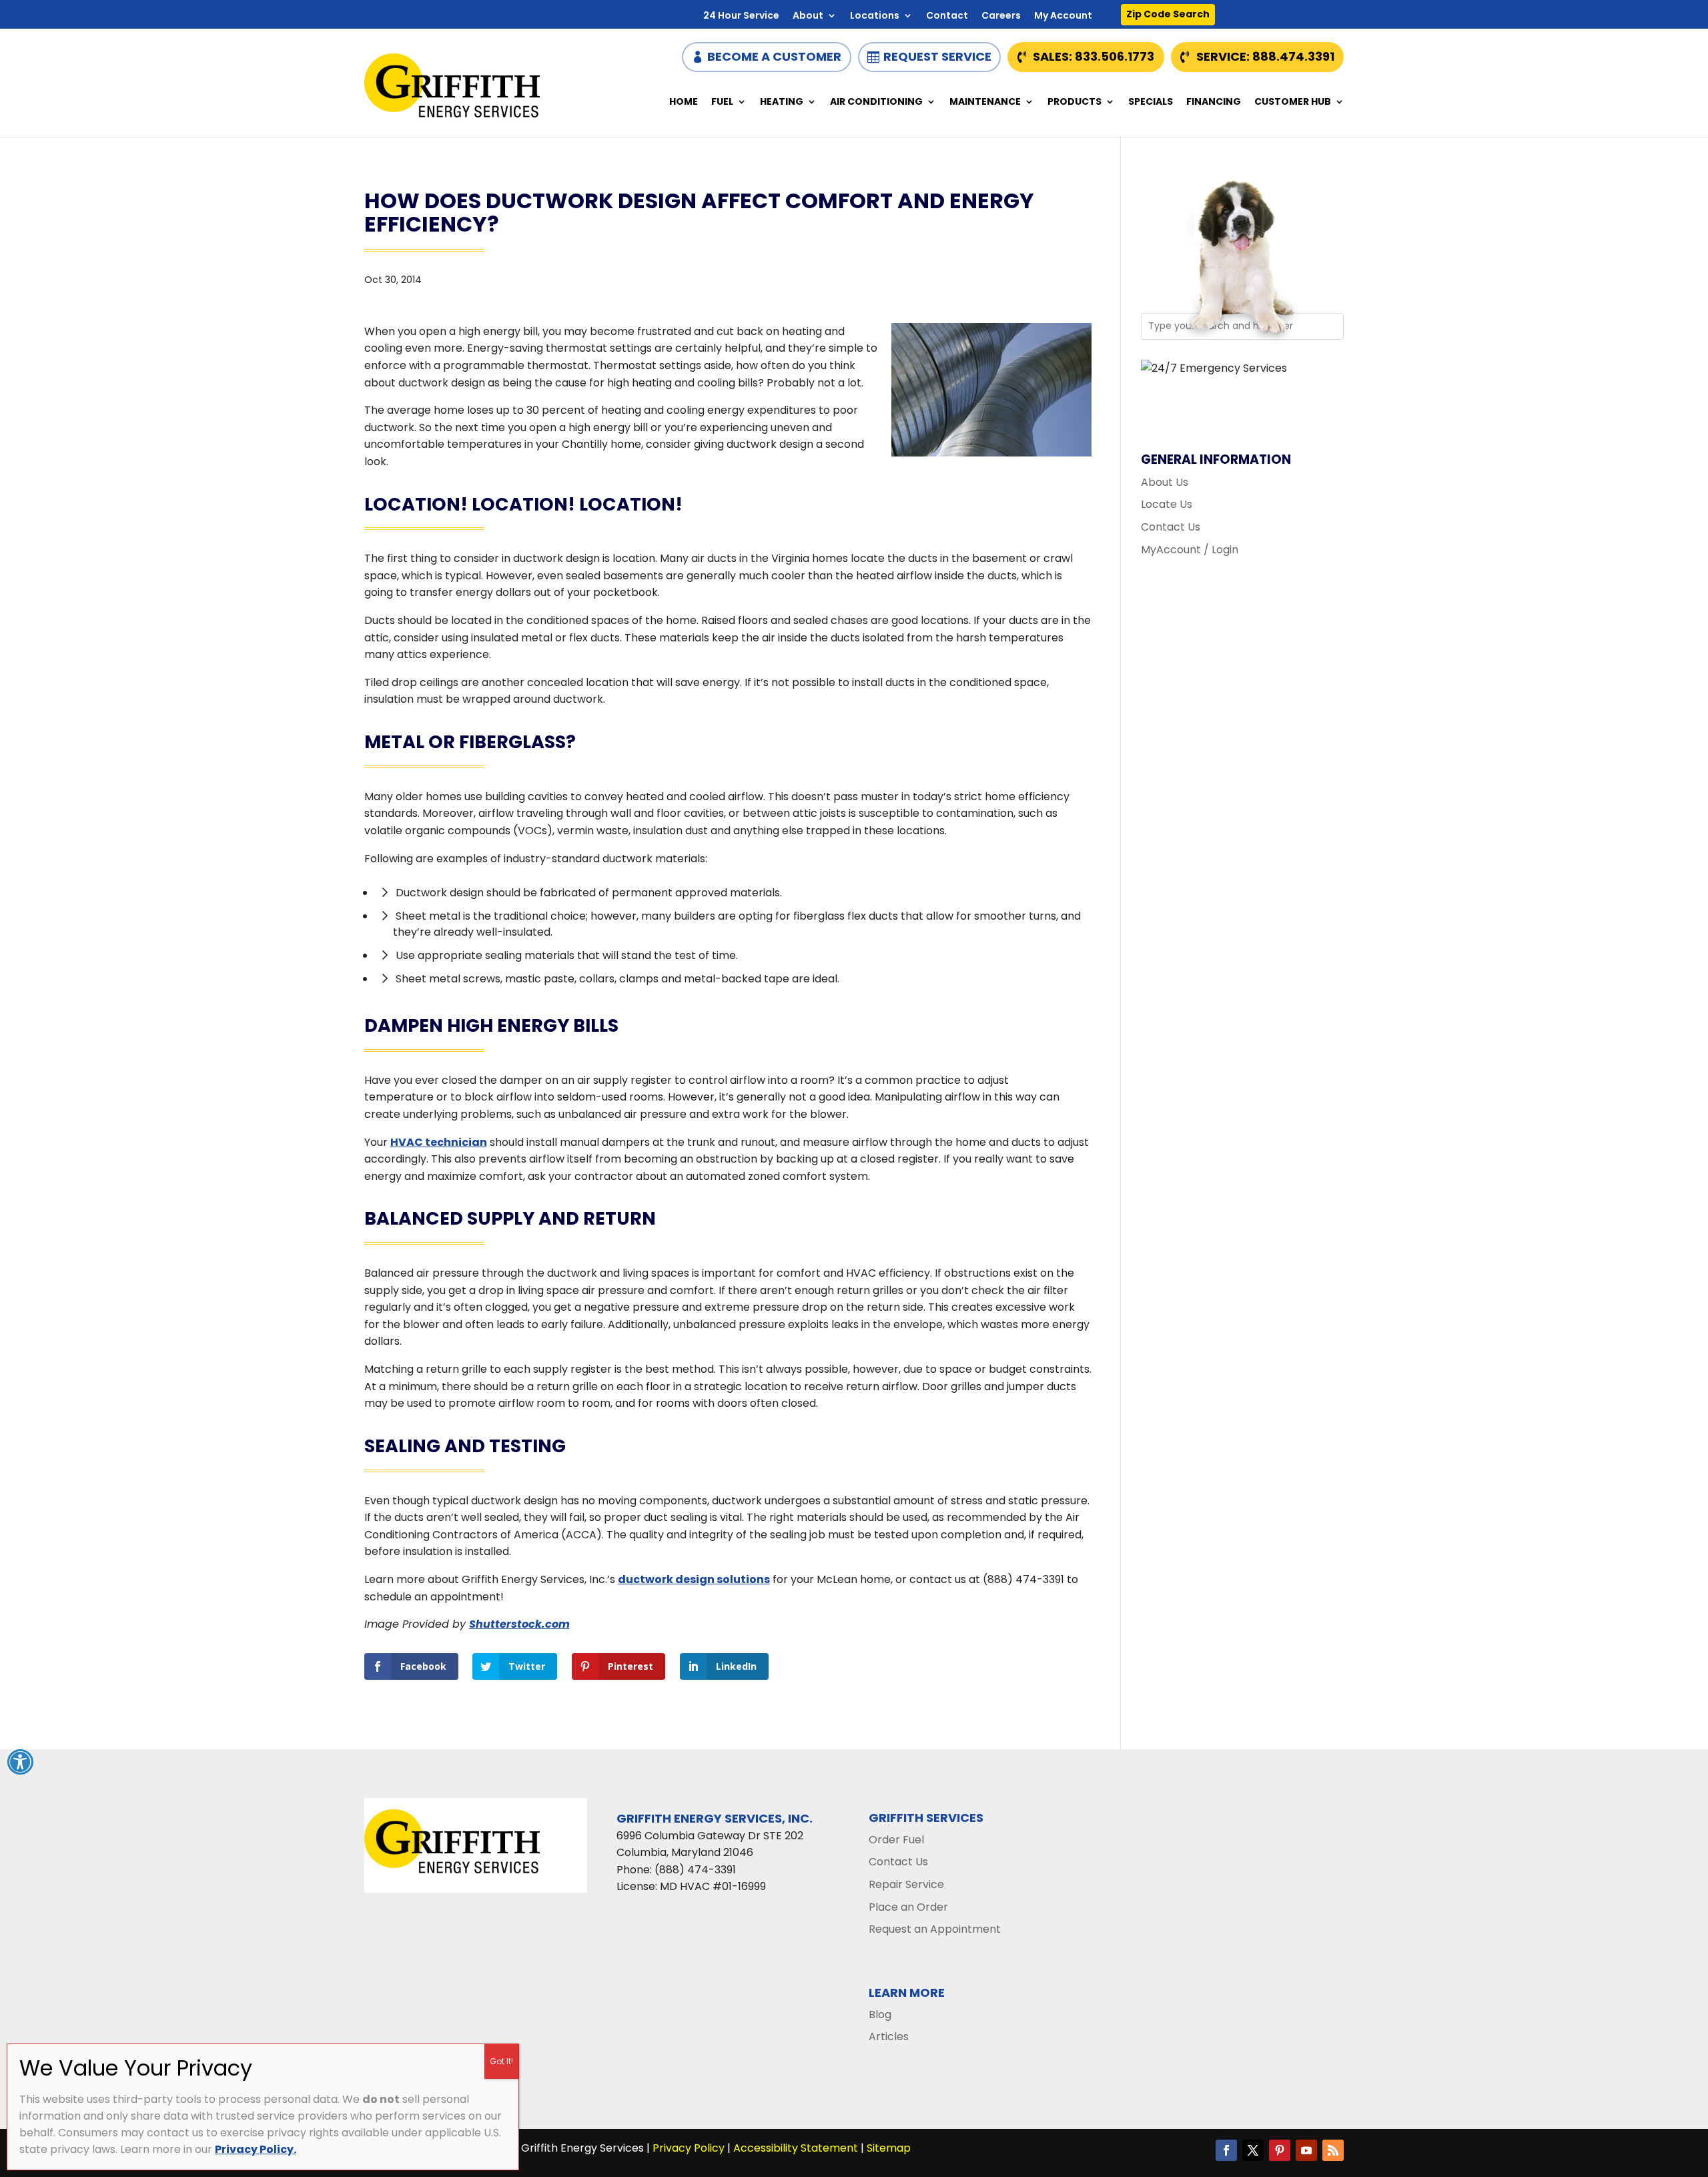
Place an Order (908, 1907)
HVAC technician (439, 1142)
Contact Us (1171, 527)
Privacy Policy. (256, 2149)
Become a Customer (774, 56)
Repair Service (906, 1884)
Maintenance (985, 102)
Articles (889, 2037)
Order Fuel (896, 1840)
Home (684, 102)
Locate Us (1167, 504)
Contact (947, 16)
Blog (880, 2014)
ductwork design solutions (694, 1579)
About (808, 16)
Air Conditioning (876, 102)
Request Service (937, 56)
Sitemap (889, 2148)
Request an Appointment (935, 1929)
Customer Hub (1293, 102)
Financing (1214, 102)
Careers (1001, 16)
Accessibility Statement (796, 2148)
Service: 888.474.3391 (1265, 56)
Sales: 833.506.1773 (1094, 56)
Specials (1151, 102)
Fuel (722, 102)
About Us (1165, 482)
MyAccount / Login (1190, 550)
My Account (1063, 16)
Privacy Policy (689, 2148)
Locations (875, 16)
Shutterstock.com (519, 1624)
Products (1075, 102)
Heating (782, 102)
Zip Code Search (1168, 14)
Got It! (501, 2061)
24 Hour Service (741, 16)
